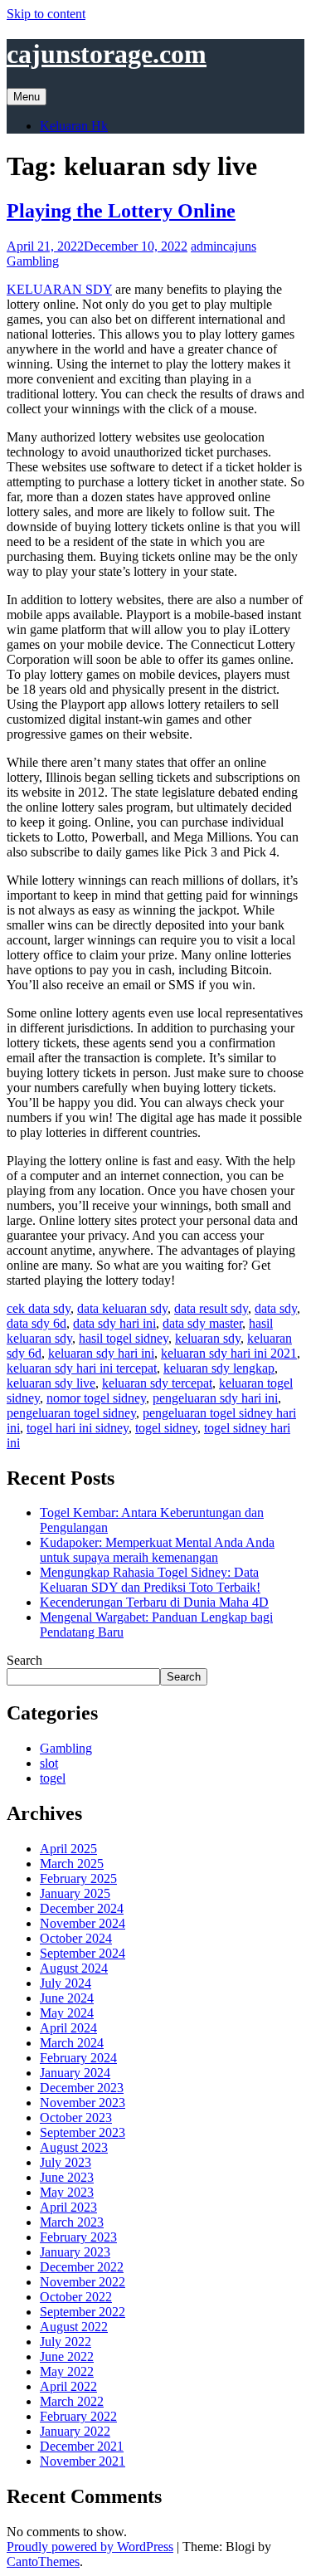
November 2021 (83, 2461)
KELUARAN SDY (59, 289)
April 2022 (68, 2386)
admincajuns (224, 246)
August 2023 (74, 2147)
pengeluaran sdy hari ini (215, 1398)
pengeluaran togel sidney (71, 1413)
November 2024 (83, 1923)
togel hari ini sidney (78, 1428)
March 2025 (72, 1864)
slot (49, 1763)
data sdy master (202, 1323)
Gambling (33, 261)
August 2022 (74, 2327)
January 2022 (75, 2431)
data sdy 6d (36, 1323)
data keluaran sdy (122, 1308)
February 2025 (78, 1878)
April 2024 (68, 2028)
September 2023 (83, 2132)
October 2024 (76, 1938)
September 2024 (83, 1953)
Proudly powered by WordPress (90, 2547)
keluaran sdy (208, 1338)
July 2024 (66, 1983)
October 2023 (76, 2117)
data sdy (276, 1308)
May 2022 (67, 2371)
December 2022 (82, 2267)
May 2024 (67, 2013)
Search (24, 1660)
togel (53, 1778)
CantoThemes (43, 2561)
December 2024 (82, 1908)
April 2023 (68, 2207)
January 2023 (75, 2252)
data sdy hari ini (114, 1323)
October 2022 (76, 2297)
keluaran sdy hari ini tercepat (82, 1368)
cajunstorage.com (107, 54)
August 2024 (74, 1968)
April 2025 (68, 1849)
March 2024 (72, 2043)
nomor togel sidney (96, 1398)
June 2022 (67, 2356)
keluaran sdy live (51, 1383)
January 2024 (75, 2073)
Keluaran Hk (74, 126)
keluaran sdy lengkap (219, 1368)
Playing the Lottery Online (121, 211)
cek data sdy (39, 1308)
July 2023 (66, 2162)
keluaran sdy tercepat (157, 1383)
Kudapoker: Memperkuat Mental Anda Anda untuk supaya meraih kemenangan (157, 1550)
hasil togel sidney (124, 1338)
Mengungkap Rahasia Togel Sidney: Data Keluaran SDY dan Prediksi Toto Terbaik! (150, 1580)
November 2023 (83, 2103)
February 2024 (78, 2058)
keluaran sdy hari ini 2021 (229, 1353)
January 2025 (75, 1893)
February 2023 (78, 2237)
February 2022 (78, 2416)
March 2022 (72, 2401)
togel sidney (166, 1428)
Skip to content (46, 14)
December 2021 (82, 2446)
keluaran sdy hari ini (101, 1353)
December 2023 (82, 2088)
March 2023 (72, 2222)
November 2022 (83, 2282)
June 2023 (67, 2177)
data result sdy (211, 1308)
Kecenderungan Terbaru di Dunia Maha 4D (154, 1602)
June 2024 (67, 1998)
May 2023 (67, 2192)
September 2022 (83, 2312)
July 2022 (66, 2342)
